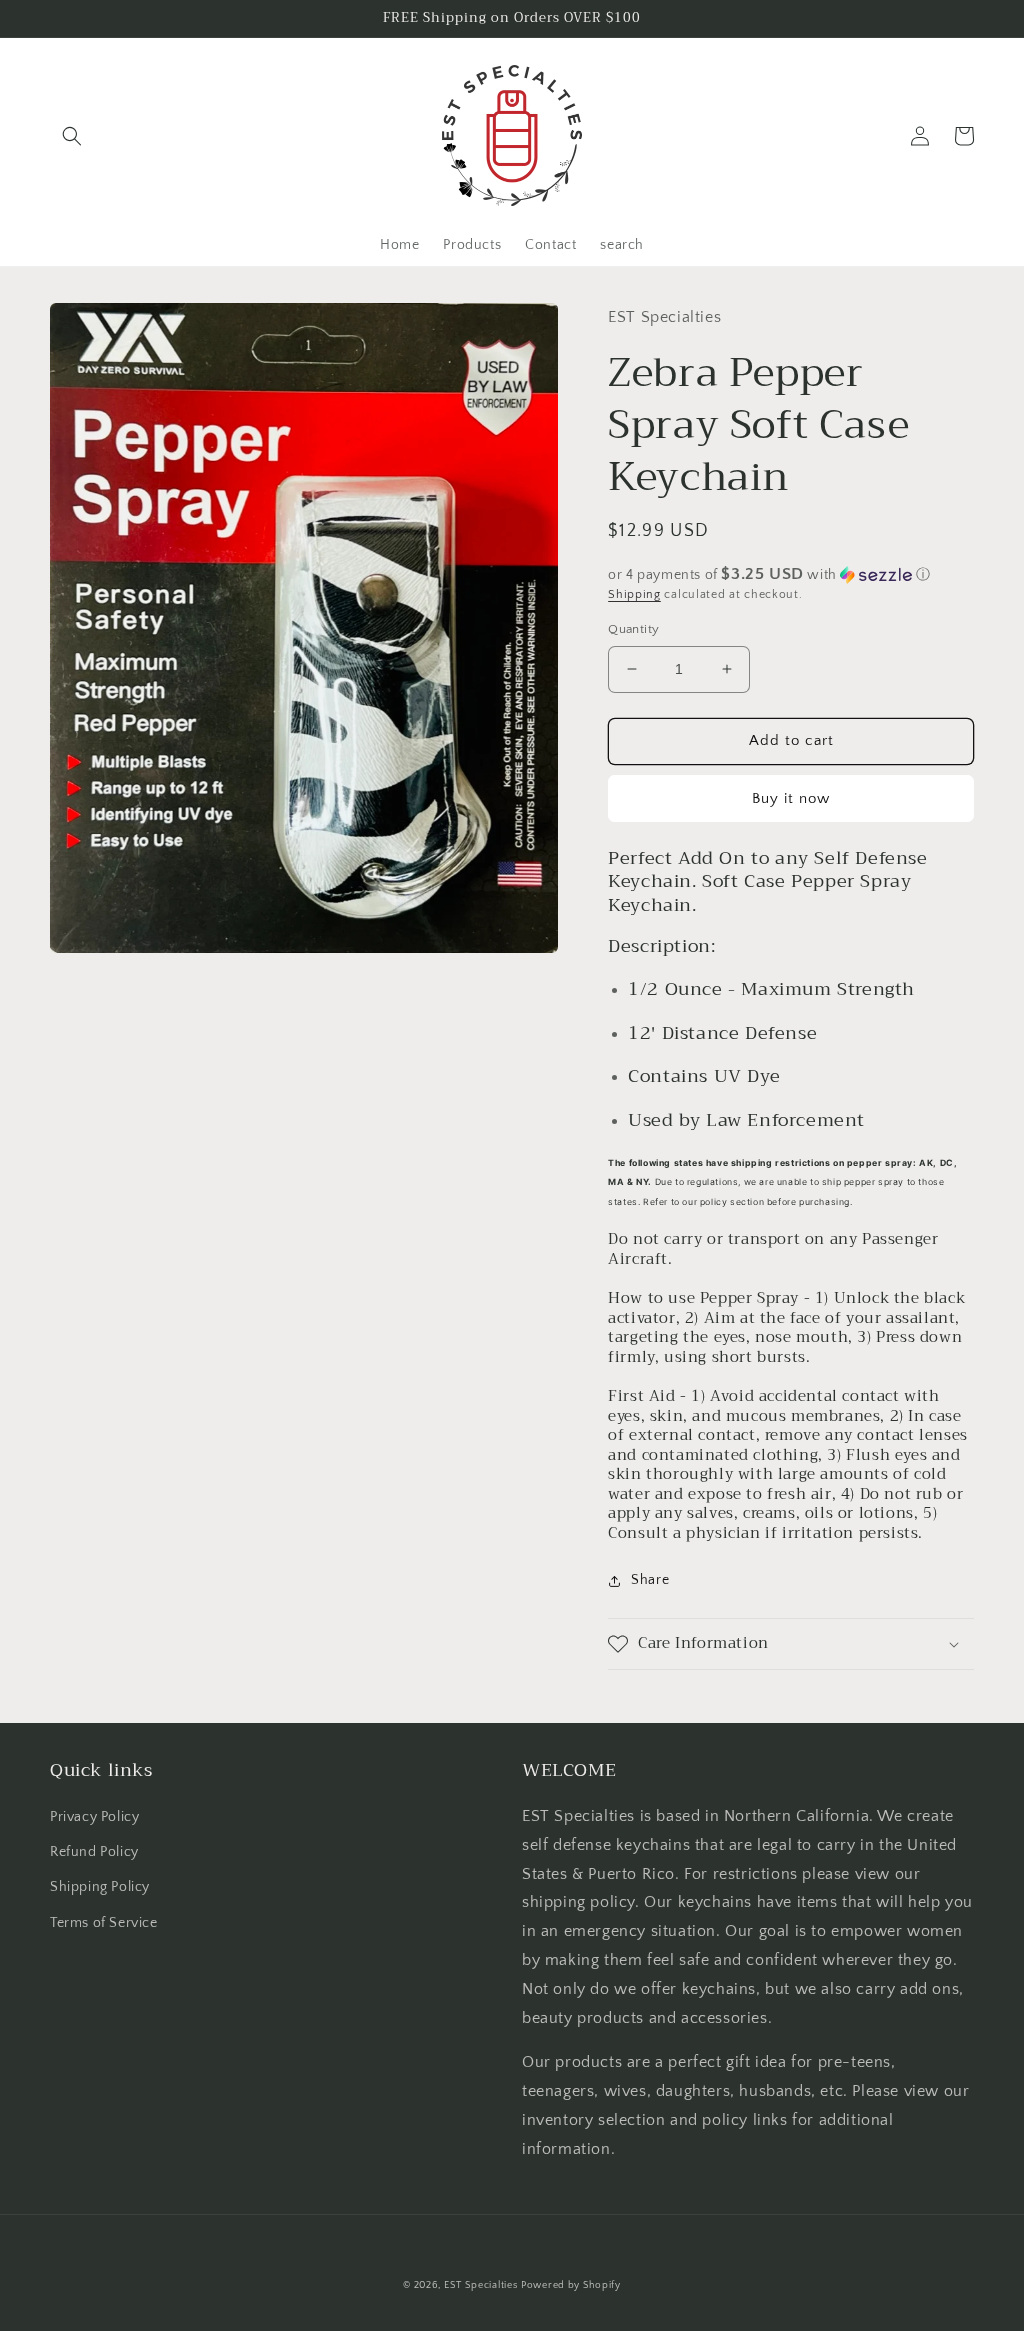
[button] (72, 136)
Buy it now (791, 798)
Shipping (634, 594)
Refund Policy (94, 1852)
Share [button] (650, 1580)
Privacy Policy (94, 1817)
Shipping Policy (100, 1887)
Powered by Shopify (571, 2285)
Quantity (633, 629)
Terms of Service (104, 1923)
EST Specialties (481, 2285)
